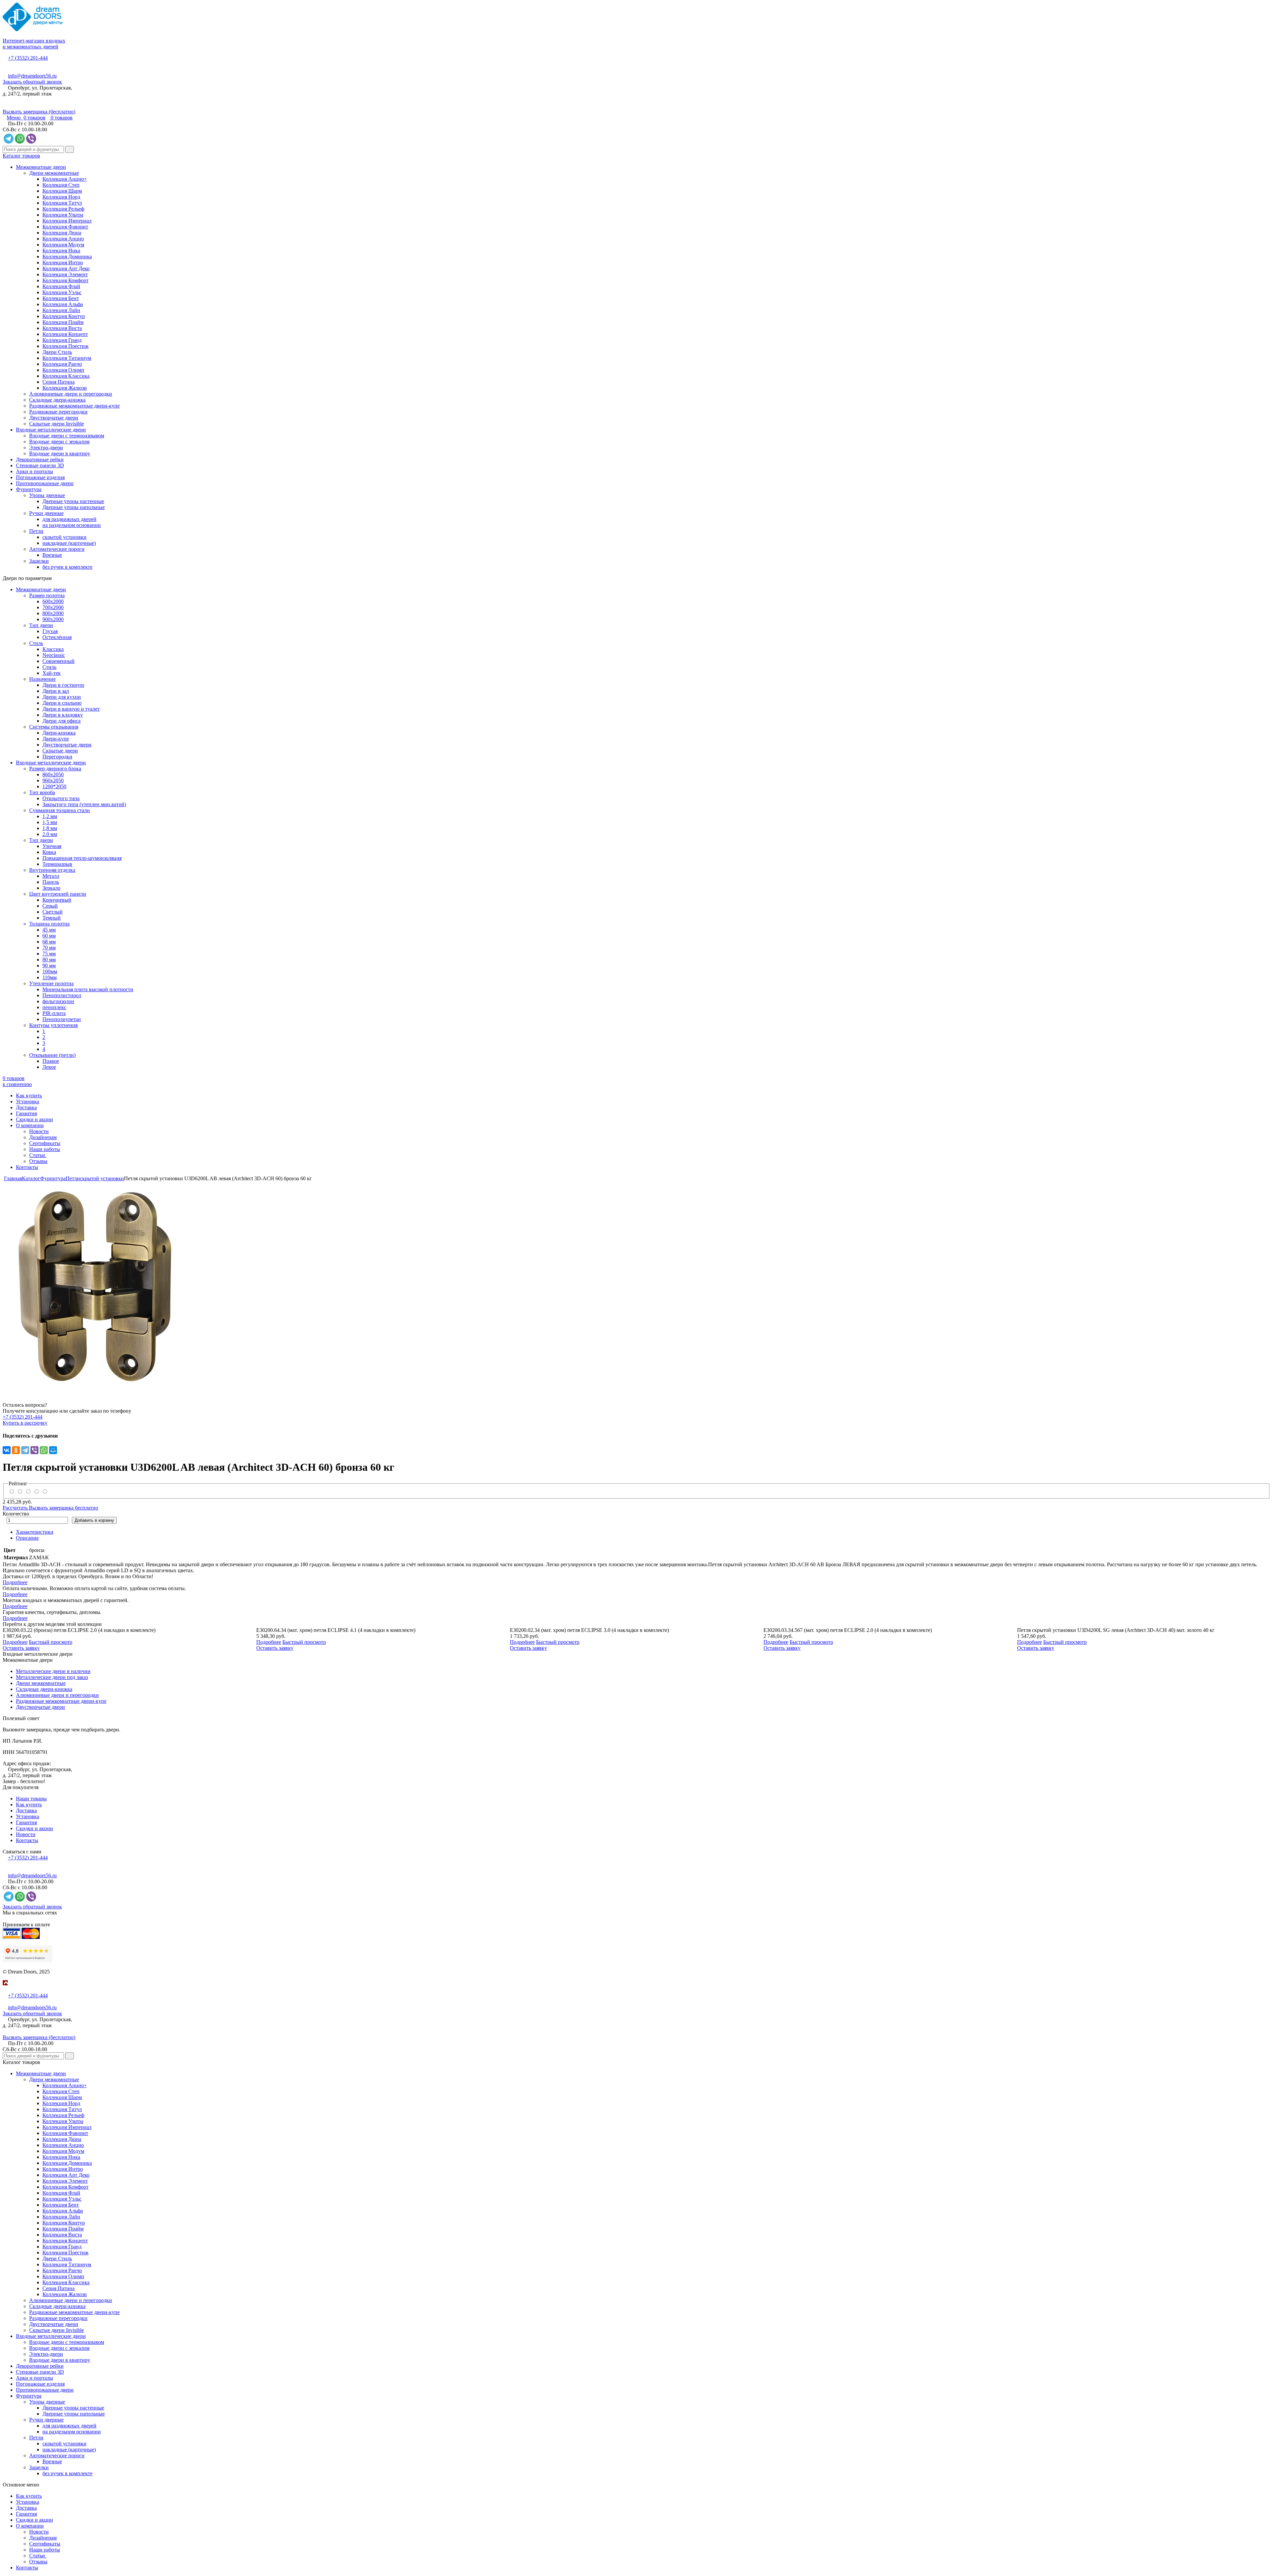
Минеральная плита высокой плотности (88, 989)
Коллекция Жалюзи (65, 388)
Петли (36, 531)
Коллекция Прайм (63, 322)
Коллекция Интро (63, 262)
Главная (13, 1178)
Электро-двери (46, 448)
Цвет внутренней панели (58, 894)
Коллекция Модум (63, 245)
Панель (51, 882)
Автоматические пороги (57, 549)
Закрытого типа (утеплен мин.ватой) (84, 804)
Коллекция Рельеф (63, 209)
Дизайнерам (43, 1137)
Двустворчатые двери (54, 418)
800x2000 (53, 613)
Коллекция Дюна (62, 233)
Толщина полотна (49, 924)
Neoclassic (54, 655)
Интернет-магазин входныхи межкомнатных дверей (34, 44)
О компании (30, 1125)
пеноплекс (54, 1007)
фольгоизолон (58, 1001)
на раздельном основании (72, 525)
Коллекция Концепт (65, 334)
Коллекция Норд (61, 197)
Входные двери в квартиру (60, 453)
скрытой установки (64, 537)
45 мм (49, 930)
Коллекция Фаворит (65, 227)
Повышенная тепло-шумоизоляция (82, 858)
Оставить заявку (21, 1648)
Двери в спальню (62, 703)
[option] (636, 1286)
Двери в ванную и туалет (71, 709)
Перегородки (57, 757)
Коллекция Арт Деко (66, 268)
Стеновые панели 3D (40, 465)
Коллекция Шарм (62, 191)
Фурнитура (29, 489)
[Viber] (34, 1450)
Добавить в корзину (94, 1520)
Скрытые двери (60, 751)
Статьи (38, 1155)
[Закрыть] (5, 1990)
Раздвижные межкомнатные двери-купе (74, 406)
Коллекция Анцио (63, 239)
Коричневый (57, 900)
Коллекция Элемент (65, 274)
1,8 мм (50, 828)
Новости (39, 1131)
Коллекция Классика (66, 376)
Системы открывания (54, 727)
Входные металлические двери (51, 430)
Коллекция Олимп (63, 370)
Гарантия (26, 1113)
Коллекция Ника (61, 251)
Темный (52, 918)
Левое (49, 1067)
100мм (50, 971)
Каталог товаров (21, 156)
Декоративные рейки (40, 459)
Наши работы (45, 1149)
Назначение (42, 679)
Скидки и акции (34, 1119)
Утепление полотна (51, 983)
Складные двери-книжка (57, 400)
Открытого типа (61, 798)
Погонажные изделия (40, 477)
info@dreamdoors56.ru (32, 76)
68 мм (49, 942)
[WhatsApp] (44, 1450)
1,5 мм (50, 822)
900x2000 (53, 619)
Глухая (50, 631)
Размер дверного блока (55, 769)
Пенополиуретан (62, 1019)
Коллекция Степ (61, 185)
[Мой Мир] (53, 1450)
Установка (28, 1101)
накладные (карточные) (69, 543)
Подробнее (15, 1582)
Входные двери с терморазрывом (67, 436)
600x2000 (53, 601)
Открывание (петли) (52, 1055)
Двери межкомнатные (54, 173)
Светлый (53, 912)
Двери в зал (56, 691)
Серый (50, 906)
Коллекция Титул (62, 203)
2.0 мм (50, 834)
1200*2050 (54, 786)
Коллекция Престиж (65, 346)
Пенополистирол (62, 995)
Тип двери (41, 625)
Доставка (26, 1107)
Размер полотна (47, 595)
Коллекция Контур (64, 316)
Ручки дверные (46, 513)
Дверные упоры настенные (73, 501)
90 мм (49, 966)
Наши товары (31, 1799)
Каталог (31, 1178)
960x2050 (53, 780)
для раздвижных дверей (69, 519)
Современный (59, 661)
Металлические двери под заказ (52, 1677)
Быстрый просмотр (51, 1642)
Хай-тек (52, 673)
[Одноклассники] (16, 1450)
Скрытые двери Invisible (57, 424)
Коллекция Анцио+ (65, 179)
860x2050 (53, 774)
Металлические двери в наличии (53, 1671)
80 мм (49, 960)
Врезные (52, 555)
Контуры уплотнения (53, 1025)
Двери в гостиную (63, 685)
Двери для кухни (62, 697)
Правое (51, 1061)
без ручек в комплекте (67, 567)
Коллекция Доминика (67, 257)
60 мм (49, 936)
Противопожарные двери (45, 483)
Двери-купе (56, 739)
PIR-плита (54, 1013)
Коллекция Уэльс (62, 292)
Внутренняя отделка (52, 870)
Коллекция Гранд (62, 340)
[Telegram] (25, 1450)
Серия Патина (59, 382)
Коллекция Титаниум (67, 358)
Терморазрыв (57, 864)
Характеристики (35, 1532)
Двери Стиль (57, 352)
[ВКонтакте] (7, 1450)
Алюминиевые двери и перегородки (71, 394)
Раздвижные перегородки (58, 412)
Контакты (27, 1167)
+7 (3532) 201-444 (28, 58)
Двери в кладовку (63, 715)
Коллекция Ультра (63, 215)
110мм (50, 977)
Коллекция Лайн (61, 310)
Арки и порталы (34, 471)
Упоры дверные (47, 495)
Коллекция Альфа (63, 304)
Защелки (39, 561)
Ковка (49, 852)
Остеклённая (57, 637)
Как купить (29, 1095)
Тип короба (42, 792)
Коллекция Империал (67, 221)
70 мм (49, 948)
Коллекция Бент (61, 298)
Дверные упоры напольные (74, 507)
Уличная (52, 846)
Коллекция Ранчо (62, 364)
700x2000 (53, 607)
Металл (51, 876)
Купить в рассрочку (25, 1423)
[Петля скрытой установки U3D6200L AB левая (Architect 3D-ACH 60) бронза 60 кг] (636, 1286)
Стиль (36, 643)
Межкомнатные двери (41, 167)
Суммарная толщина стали (60, 810)
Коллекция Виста (62, 328)
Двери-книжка (59, 733)
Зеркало (51, 888)
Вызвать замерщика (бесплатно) (39, 112)
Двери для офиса (61, 721)
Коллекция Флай (61, 286)
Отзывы (38, 1161)
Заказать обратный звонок (32, 82)
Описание (27, 1538)
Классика (53, 649)
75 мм (49, 954)
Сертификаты (45, 1143)
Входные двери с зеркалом (59, 442)
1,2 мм (50, 816)
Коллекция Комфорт (65, 280)
